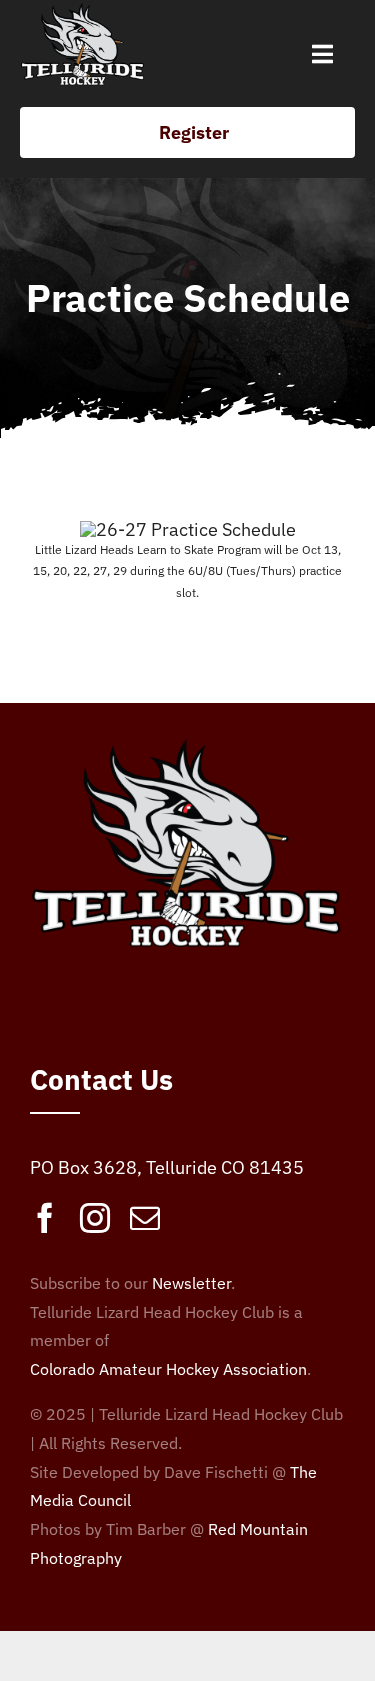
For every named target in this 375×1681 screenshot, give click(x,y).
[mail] (145, 1218)
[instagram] (95, 1218)
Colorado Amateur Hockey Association (168, 1369)
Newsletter (191, 1283)
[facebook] (45, 1218)
